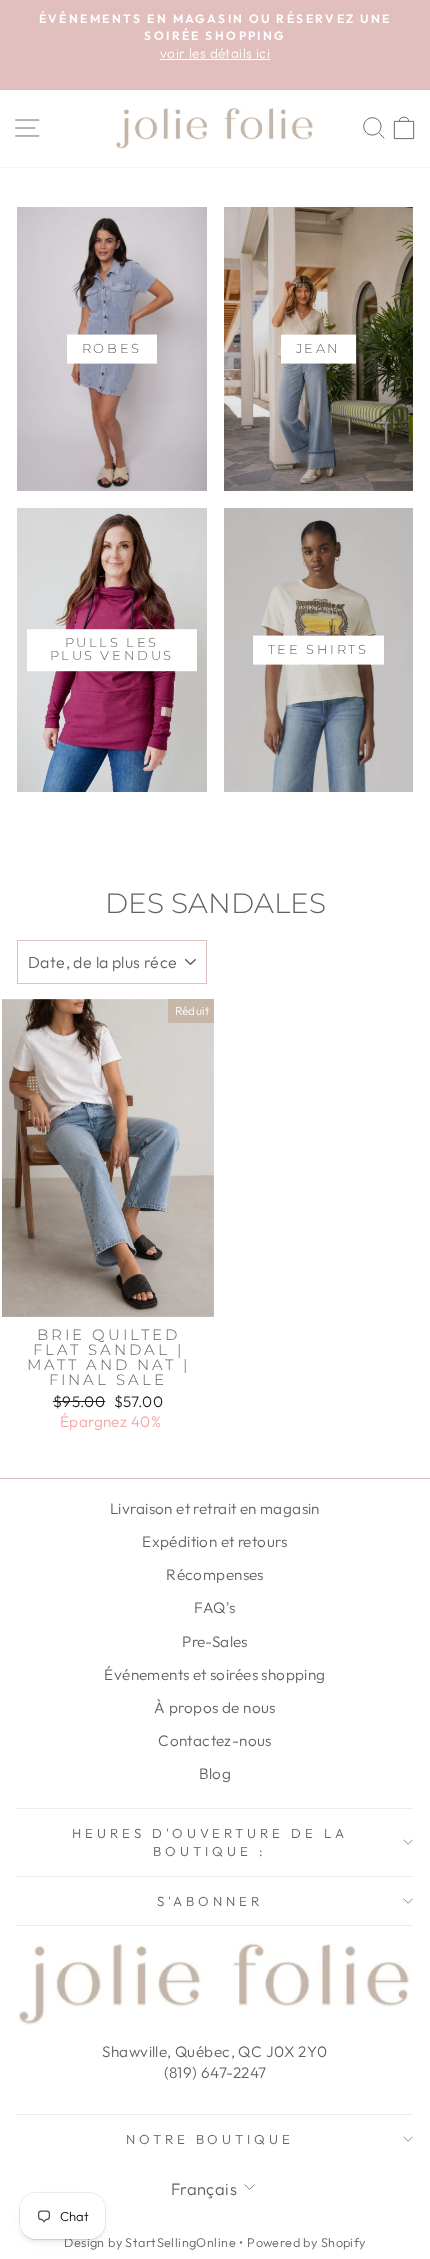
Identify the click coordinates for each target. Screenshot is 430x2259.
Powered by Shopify (306, 2242)
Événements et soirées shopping (214, 1674)
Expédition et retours (215, 1541)
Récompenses (215, 1574)
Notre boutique (210, 2139)
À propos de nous (215, 1707)
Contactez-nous (215, 1740)
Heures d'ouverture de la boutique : (210, 1842)
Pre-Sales (215, 1641)
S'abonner (210, 1901)
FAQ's (214, 1607)
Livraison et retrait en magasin (215, 1508)
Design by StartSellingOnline (151, 2242)
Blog (215, 1773)
